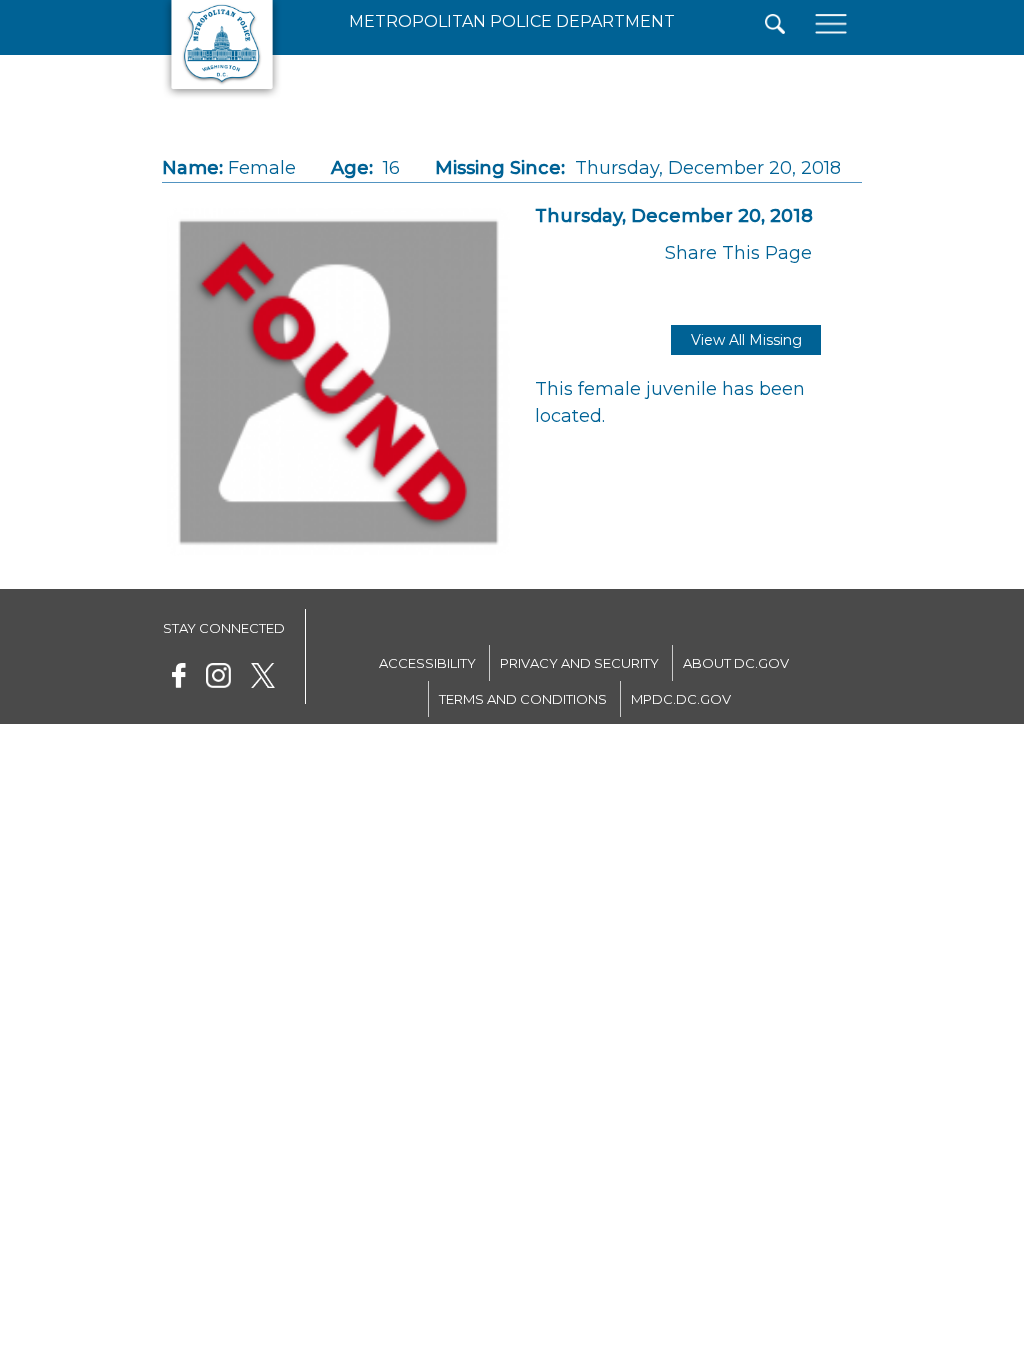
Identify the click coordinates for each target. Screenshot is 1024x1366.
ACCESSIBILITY (427, 663)
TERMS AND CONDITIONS (523, 699)
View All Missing (746, 340)
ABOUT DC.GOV (736, 663)
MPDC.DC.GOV (681, 699)
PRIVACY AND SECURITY (579, 663)
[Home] (222, 95)
